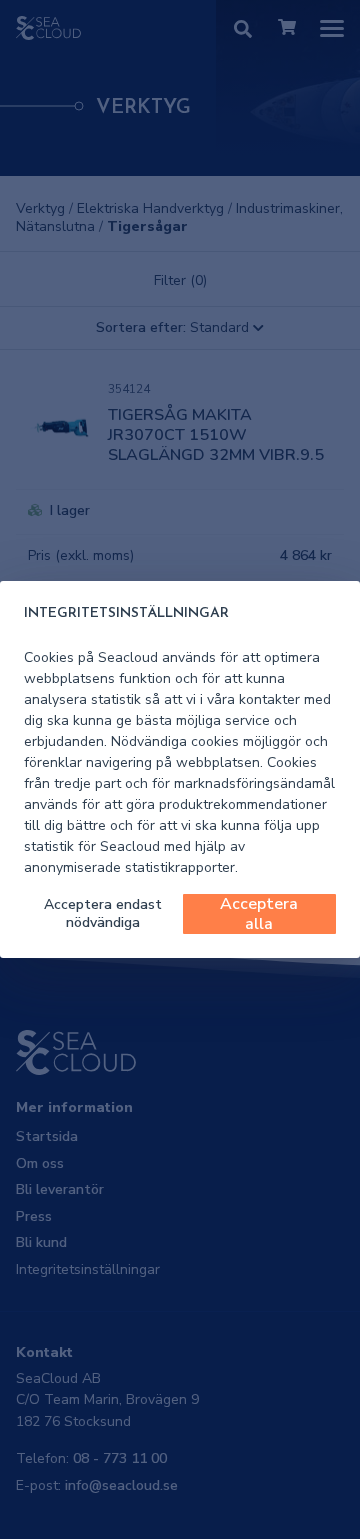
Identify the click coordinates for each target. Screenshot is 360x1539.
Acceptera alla (259, 914)
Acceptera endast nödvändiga (103, 913)
